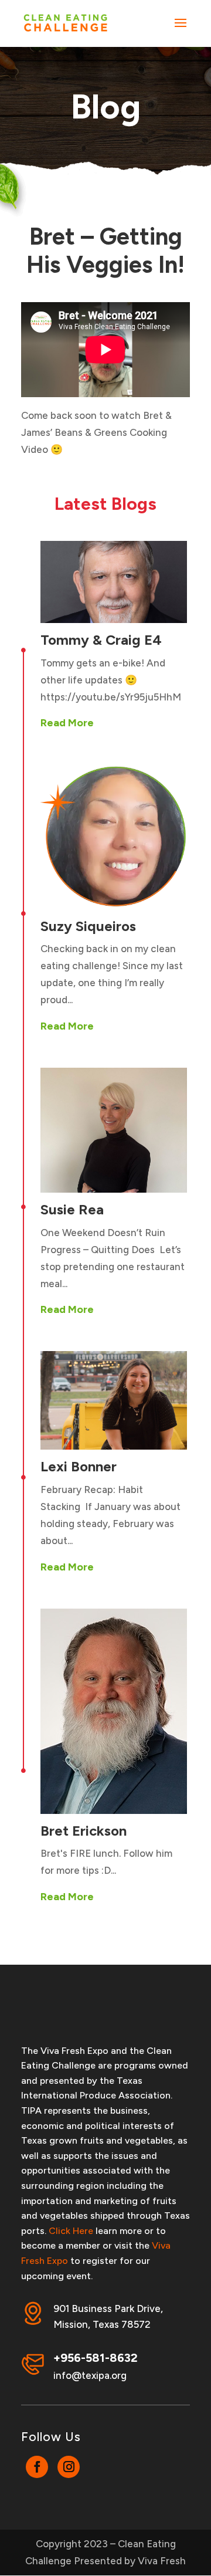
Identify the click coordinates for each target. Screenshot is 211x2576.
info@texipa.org (90, 2375)
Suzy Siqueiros (88, 926)
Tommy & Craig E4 (101, 640)
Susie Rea (72, 1209)
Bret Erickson (84, 1831)
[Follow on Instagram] (69, 2467)
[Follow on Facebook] (37, 2467)
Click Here (71, 2231)
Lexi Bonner (79, 1466)
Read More (67, 723)
